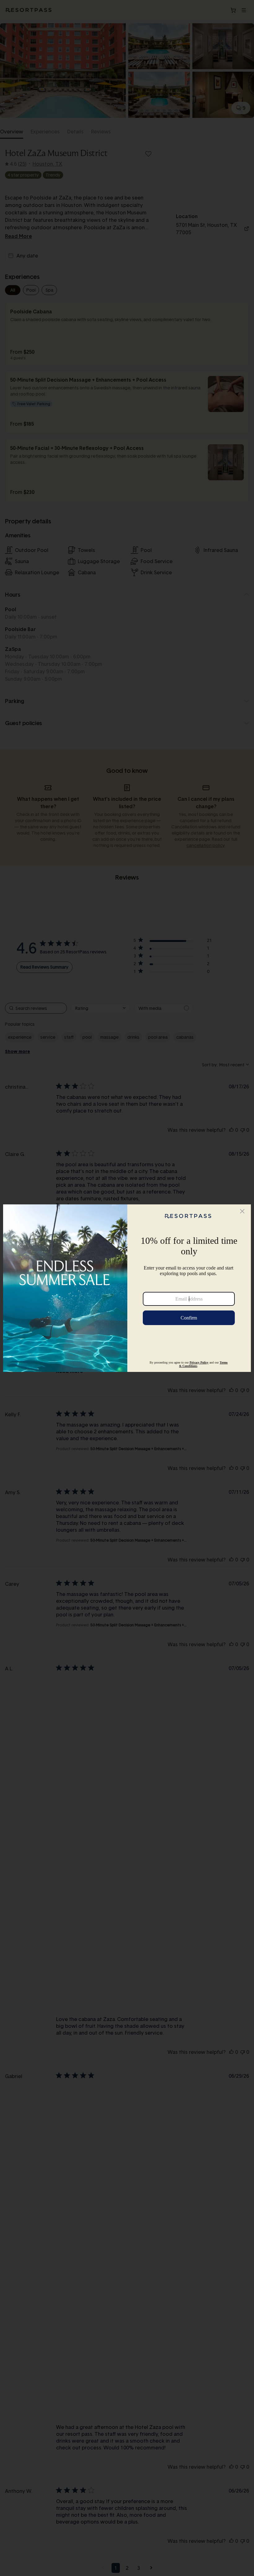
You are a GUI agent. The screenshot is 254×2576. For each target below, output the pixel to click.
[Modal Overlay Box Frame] (127, 1288)
